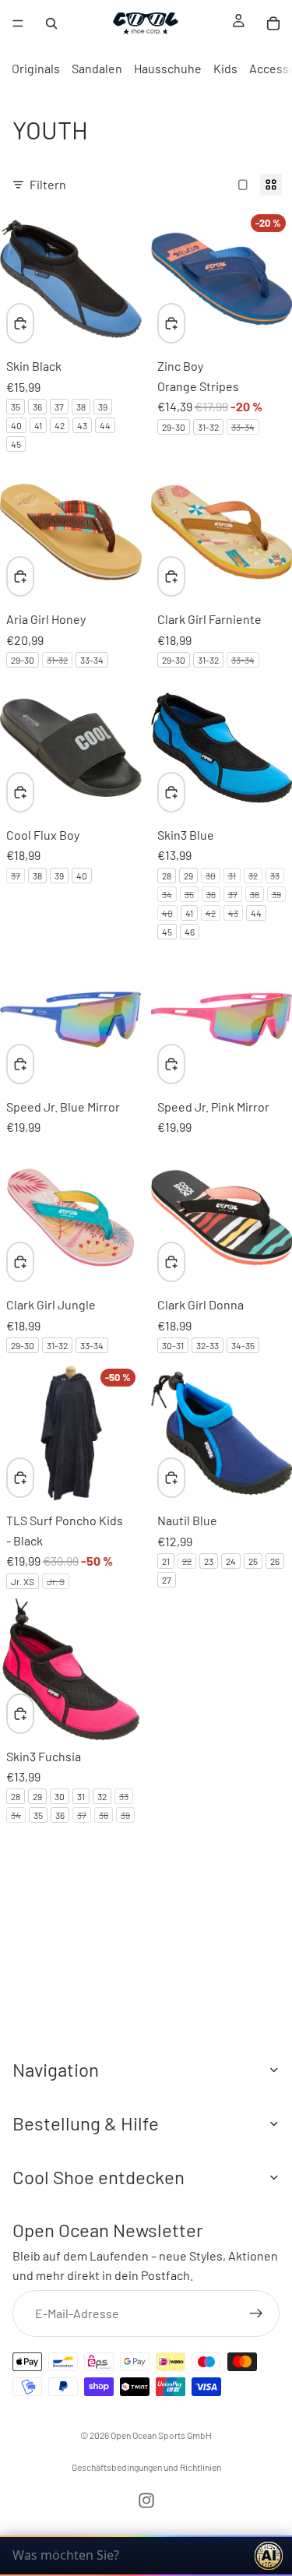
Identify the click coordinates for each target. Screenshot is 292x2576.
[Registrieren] (256, 2313)
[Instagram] (146, 2500)
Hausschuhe (168, 68)
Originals (36, 68)
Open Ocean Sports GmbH (161, 2435)
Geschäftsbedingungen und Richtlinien (146, 2467)
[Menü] (18, 23)
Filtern (48, 184)
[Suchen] (51, 23)
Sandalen (97, 68)
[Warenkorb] (273, 23)
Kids (225, 68)
